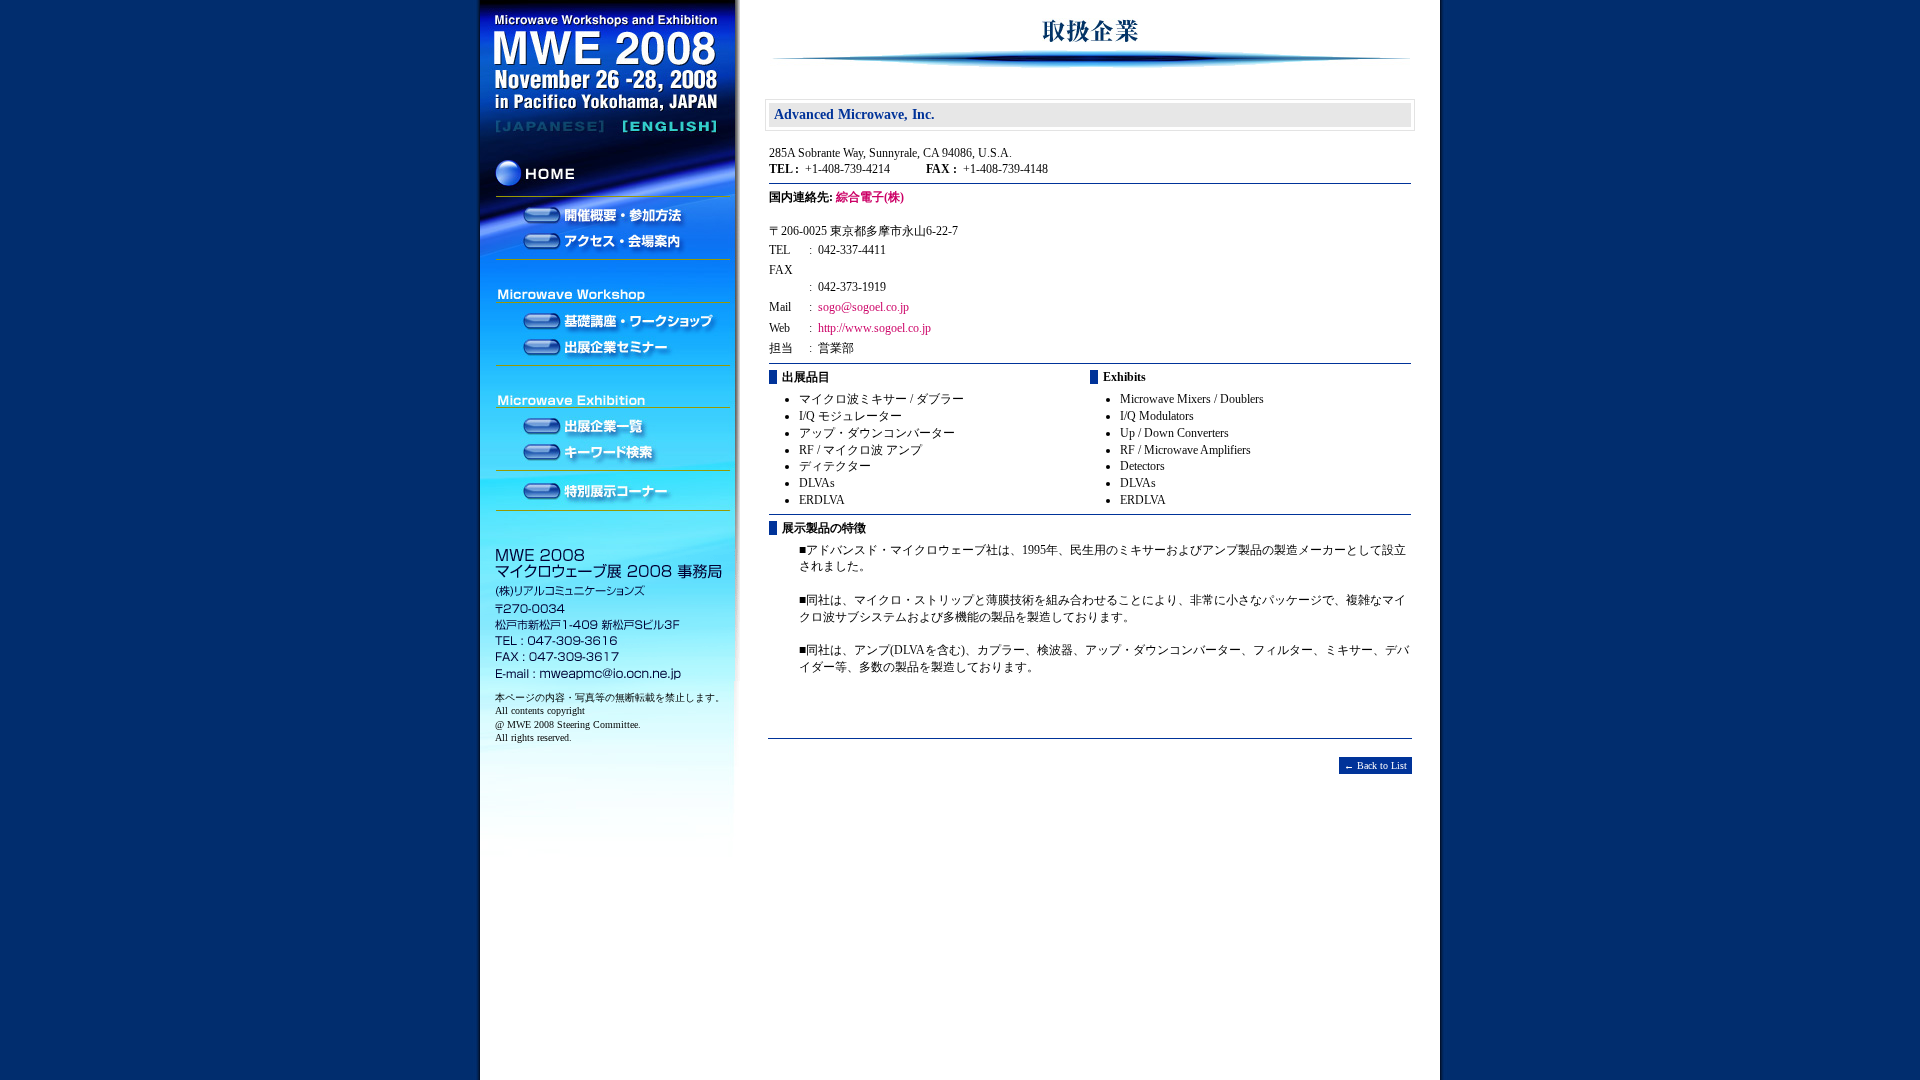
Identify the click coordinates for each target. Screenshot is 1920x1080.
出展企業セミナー (610, 346)
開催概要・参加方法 (610, 216)
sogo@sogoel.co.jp (863, 307)
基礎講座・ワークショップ (610, 322)
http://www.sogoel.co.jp (874, 328)
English (610, 126)
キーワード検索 (610, 451)
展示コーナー (610, 492)
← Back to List (1375, 765)
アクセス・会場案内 (610, 240)
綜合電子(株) (870, 197)
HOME (610, 177)
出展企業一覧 (610, 427)
